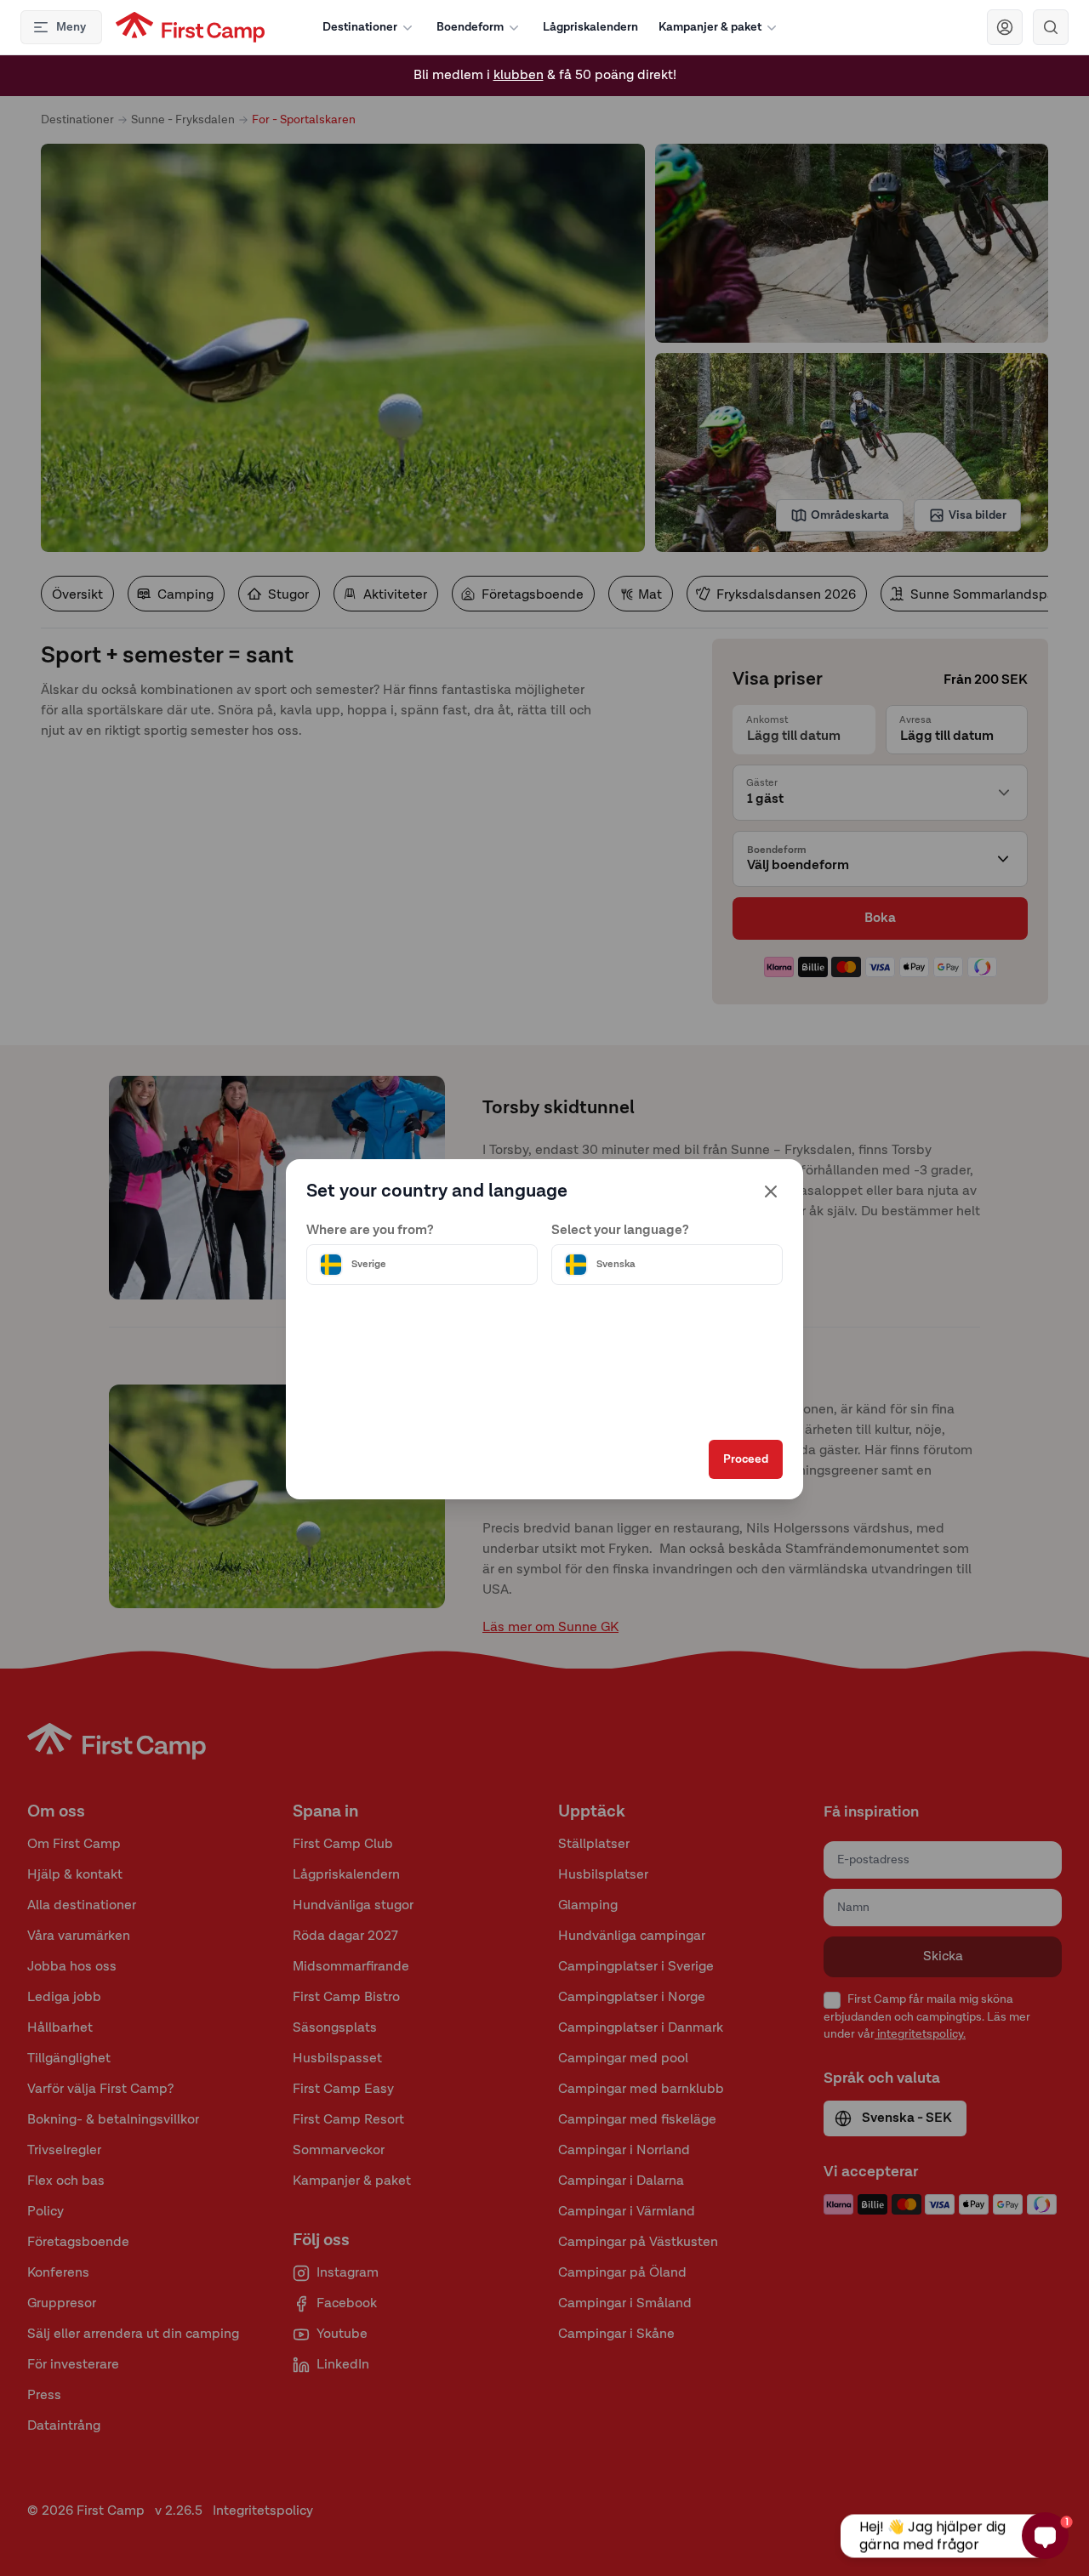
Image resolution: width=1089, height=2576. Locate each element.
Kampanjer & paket (710, 27)
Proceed (746, 1459)
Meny (71, 27)
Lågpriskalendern (590, 27)
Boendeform (470, 27)
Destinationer (360, 27)
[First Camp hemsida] (190, 27)
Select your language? (620, 1231)
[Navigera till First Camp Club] (1005, 27)
